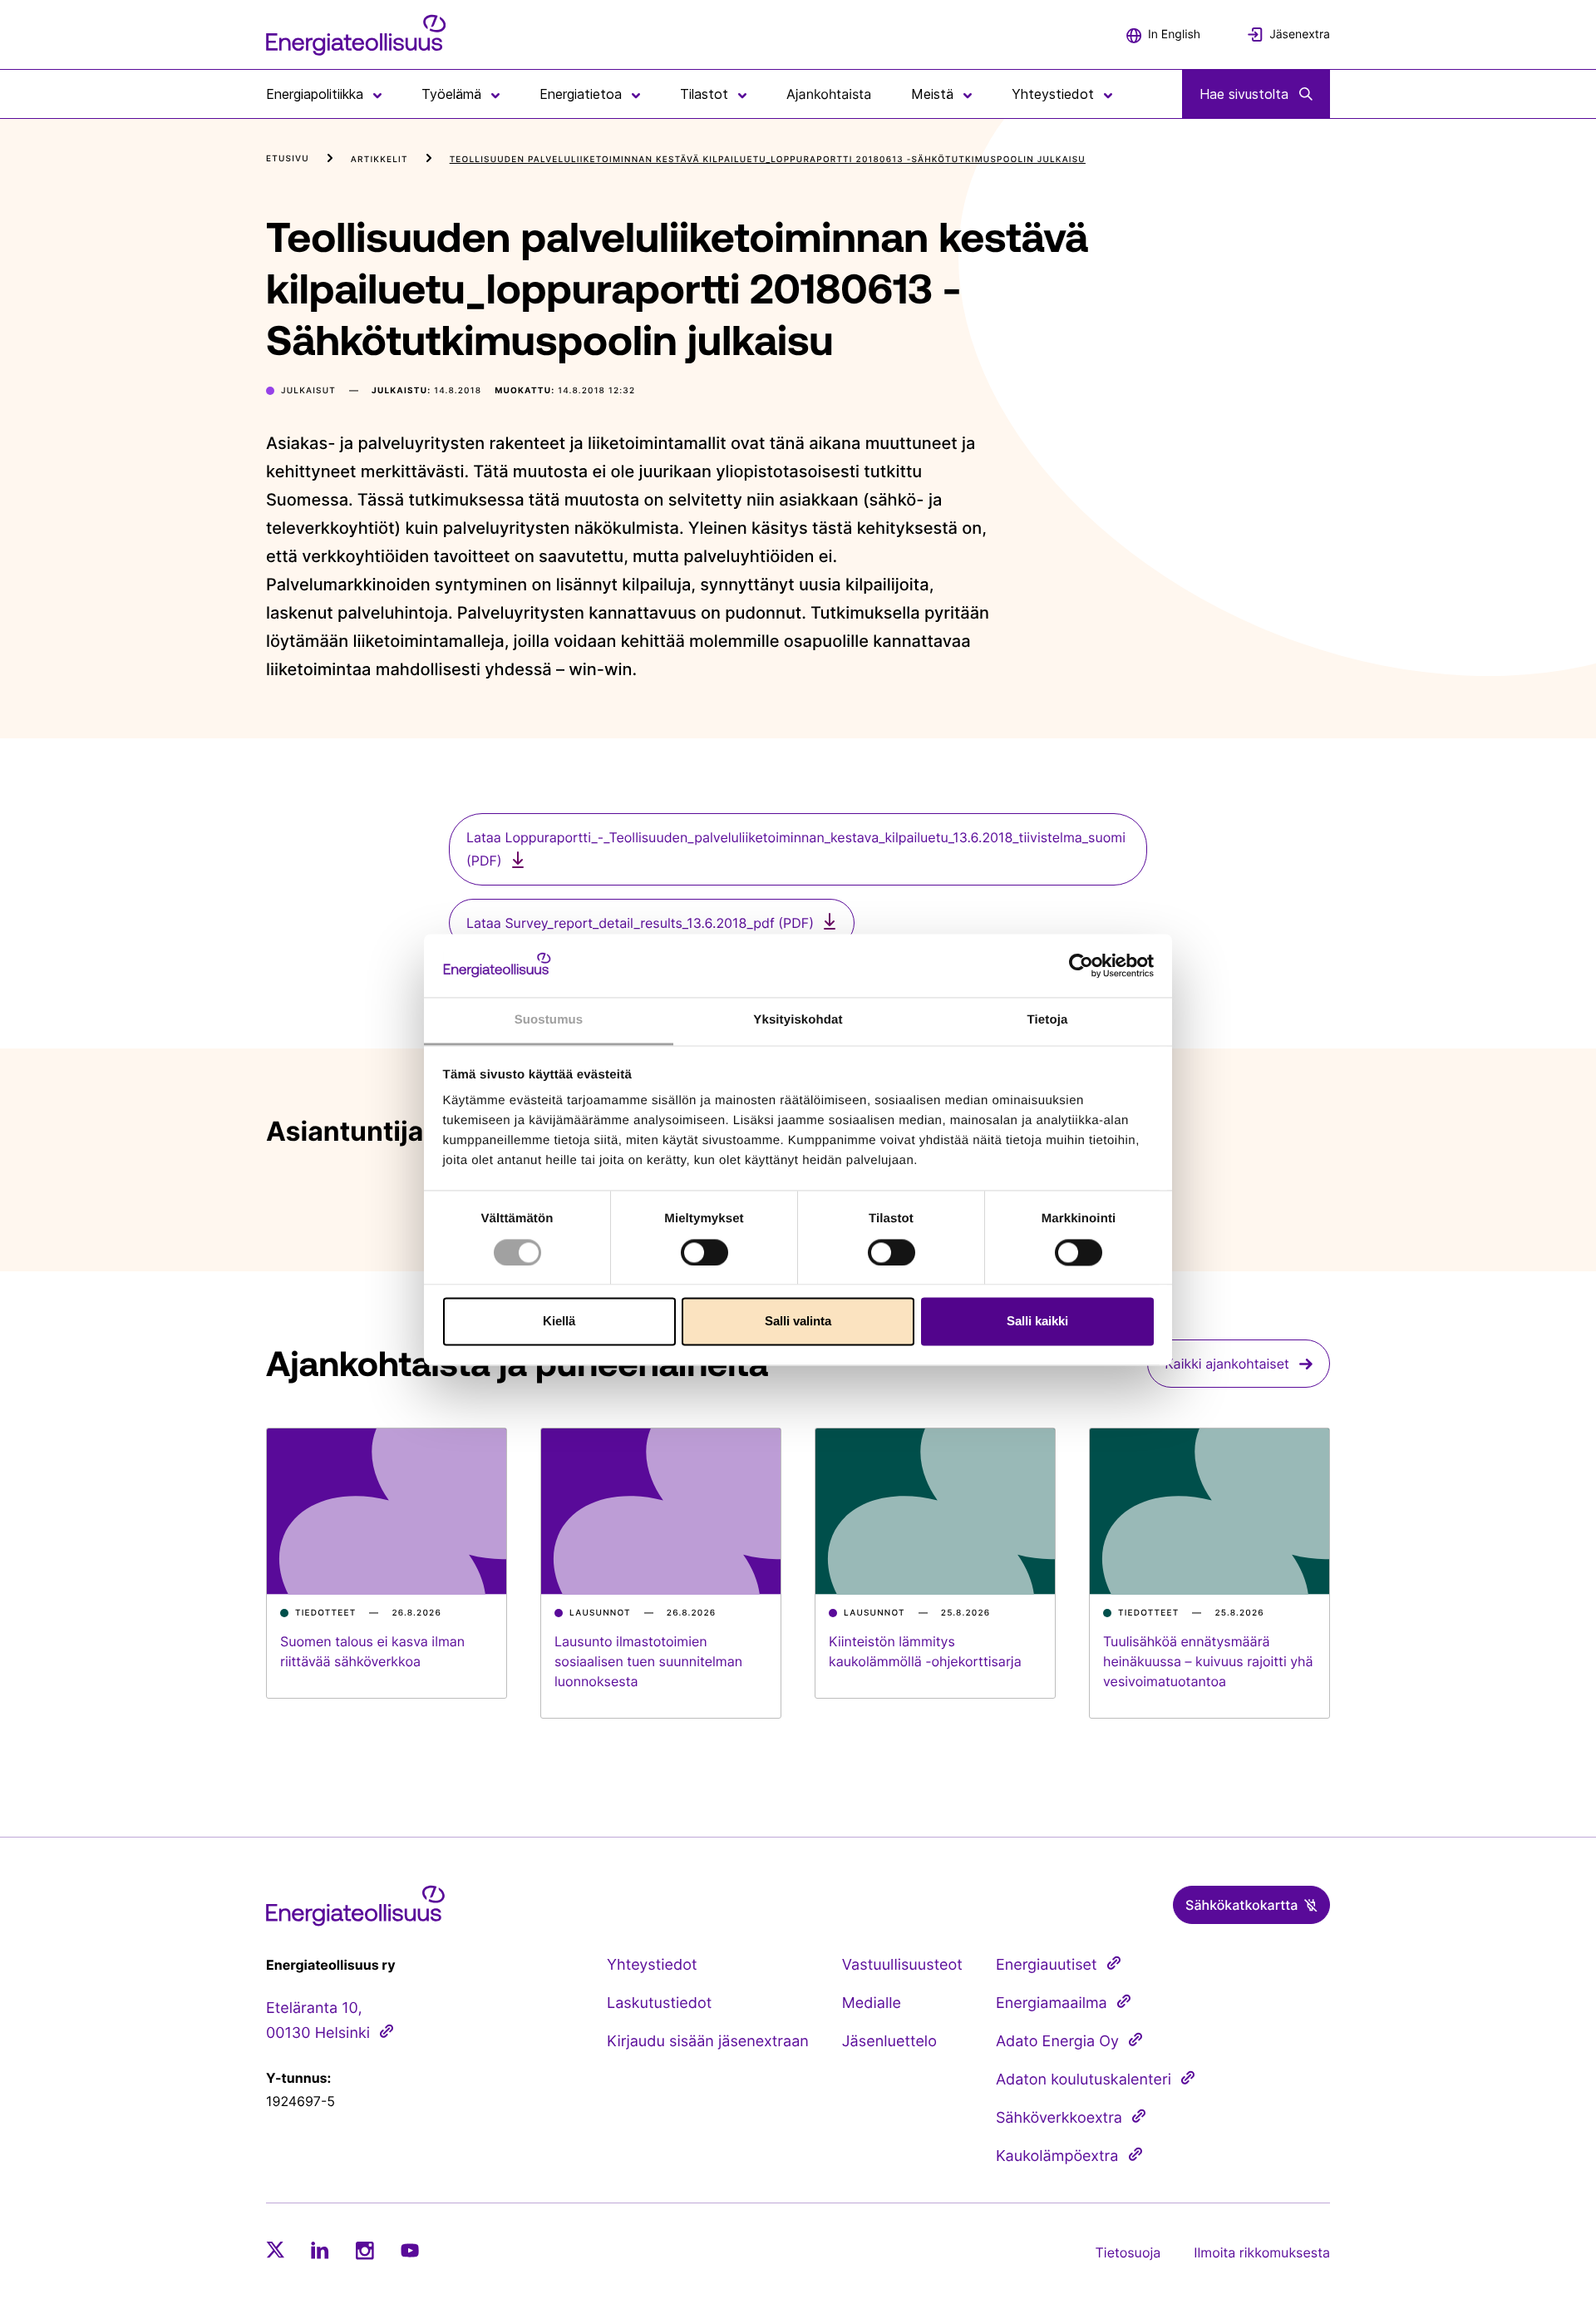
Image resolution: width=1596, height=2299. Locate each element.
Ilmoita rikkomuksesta (1262, 2252)
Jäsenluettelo (889, 2042)
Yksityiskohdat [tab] (798, 1021)
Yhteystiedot (652, 1965)
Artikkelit (379, 160)
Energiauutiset (1047, 1965)
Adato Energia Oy (1057, 2042)
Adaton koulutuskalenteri (1084, 2080)
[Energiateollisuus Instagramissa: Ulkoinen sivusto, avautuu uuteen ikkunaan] (365, 2250)
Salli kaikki (1037, 1322)
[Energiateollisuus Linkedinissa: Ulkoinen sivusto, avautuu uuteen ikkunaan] (320, 2250)
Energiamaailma (1052, 2003)
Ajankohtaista (829, 94)
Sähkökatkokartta (1241, 1905)
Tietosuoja (1128, 2252)
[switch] (704, 1252)
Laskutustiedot (659, 2003)
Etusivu (288, 159)
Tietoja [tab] (1048, 1021)
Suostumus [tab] (549, 1021)
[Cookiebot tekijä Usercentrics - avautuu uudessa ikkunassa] (1081, 965)
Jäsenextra (1300, 35)
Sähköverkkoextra (1059, 2118)
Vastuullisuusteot (902, 1965)
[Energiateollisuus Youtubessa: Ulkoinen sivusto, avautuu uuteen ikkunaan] (410, 2250)
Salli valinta (798, 1322)
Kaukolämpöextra (1057, 2156)
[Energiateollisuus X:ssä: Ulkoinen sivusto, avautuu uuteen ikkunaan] (275, 2250)
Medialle (872, 2003)
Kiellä (559, 1322)
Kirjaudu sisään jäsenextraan (708, 2042)
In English (1174, 35)
